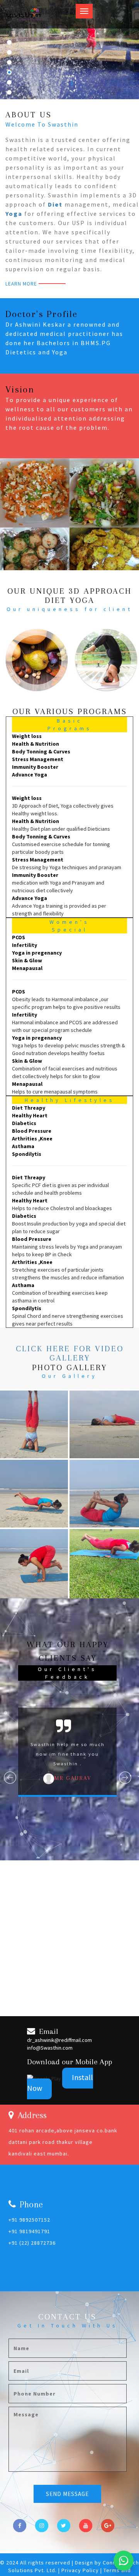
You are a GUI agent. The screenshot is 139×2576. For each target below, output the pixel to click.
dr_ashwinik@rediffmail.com (59, 2040)
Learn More (21, 284)
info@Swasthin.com (50, 2048)
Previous (10, 1778)
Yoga (14, 214)
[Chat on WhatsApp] (124, 2561)
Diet (55, 204)
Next (125, 1778)
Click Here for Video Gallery (70, 1353)
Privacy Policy (81, 2570)
